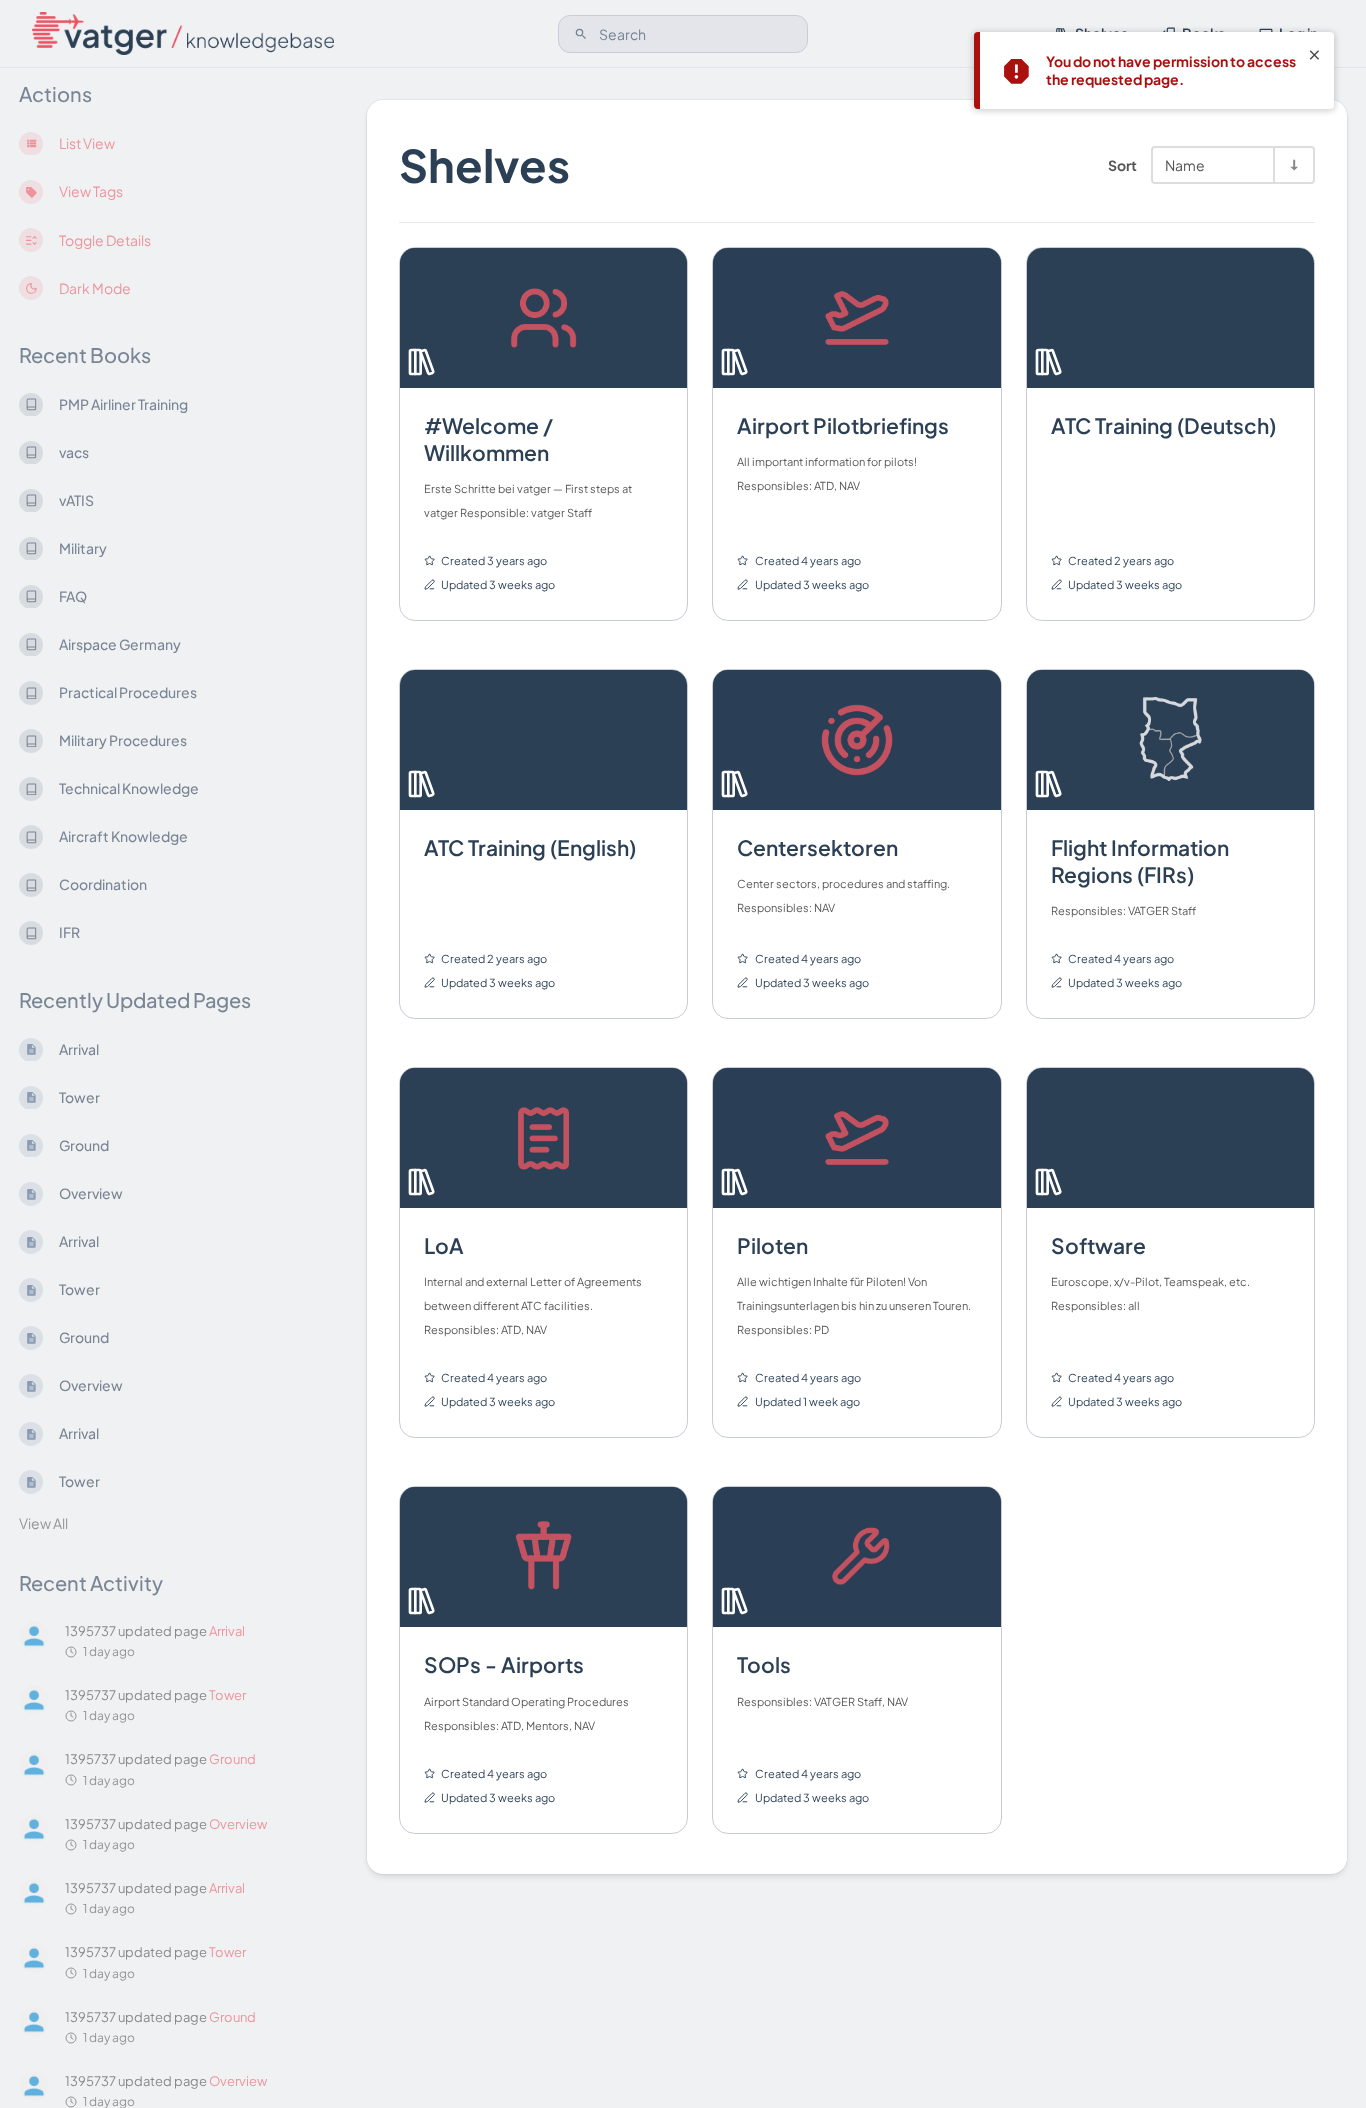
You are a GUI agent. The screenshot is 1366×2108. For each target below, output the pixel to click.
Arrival (227, 1631)
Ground (232, 1760)
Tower (227, 1695)
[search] (683, 34)
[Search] (581, 34)
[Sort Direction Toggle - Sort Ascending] (1293, 165)
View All (43, 1523)
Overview (238, 1824)
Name (1185, 165)
